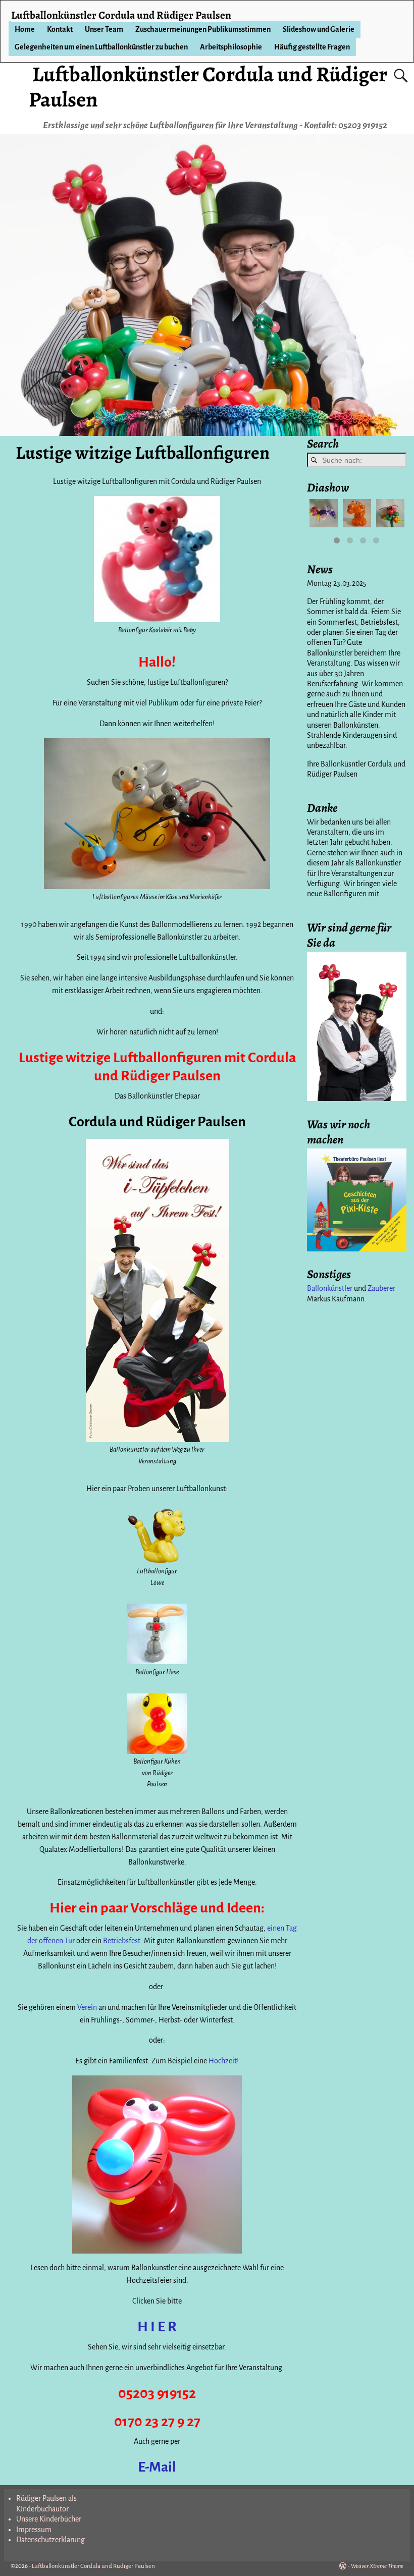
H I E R (157, 2327)
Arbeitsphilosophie (231, 47)
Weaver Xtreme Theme (377, 2566)
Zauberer (381, 1288)
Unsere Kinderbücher (49, 2519)
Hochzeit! (224, 2061)
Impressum (34, 2530)
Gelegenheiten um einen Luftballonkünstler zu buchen (101, 47)
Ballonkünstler (330, 1288)
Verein (88, 2007)
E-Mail (157, 2467)
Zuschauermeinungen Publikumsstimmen (203, 29)
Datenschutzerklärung (50, 2540)
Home (25, 29)
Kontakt (60, 29)
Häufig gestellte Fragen (312, 47)
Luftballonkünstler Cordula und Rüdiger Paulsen (208, 87)
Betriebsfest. (123, 1941)
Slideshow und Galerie (319, 29)
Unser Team (104, 29)
